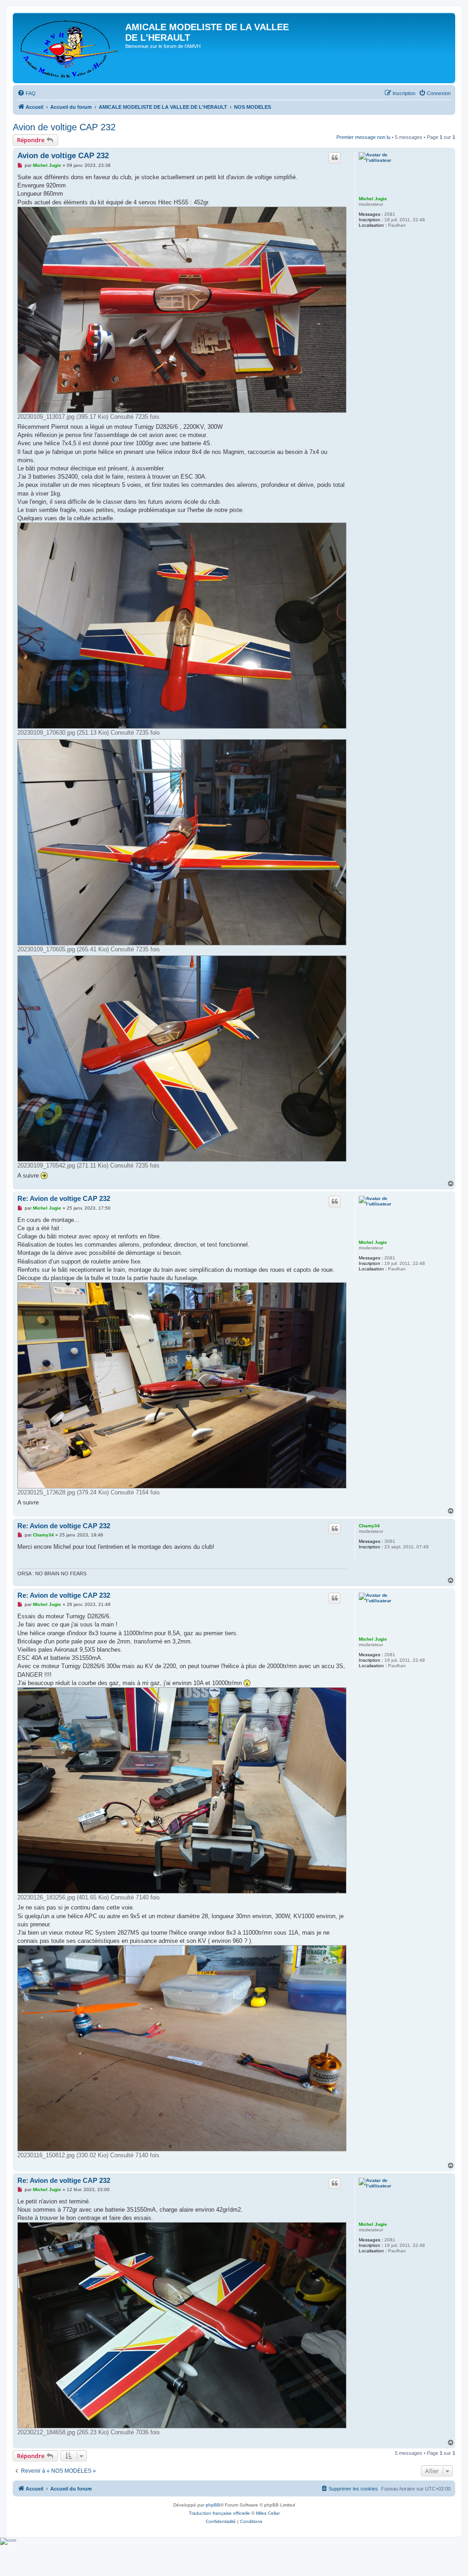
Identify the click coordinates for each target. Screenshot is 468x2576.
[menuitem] (27, 93)
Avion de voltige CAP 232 (64, 127)
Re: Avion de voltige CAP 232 (64, 1198)
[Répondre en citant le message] (335, 158)
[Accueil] (70, 48)
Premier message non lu (363, 137)
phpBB (213, 2505)
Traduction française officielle (219, 2513)
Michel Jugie (373, 199)
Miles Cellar (268, 2513)
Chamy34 (369, 1526)
